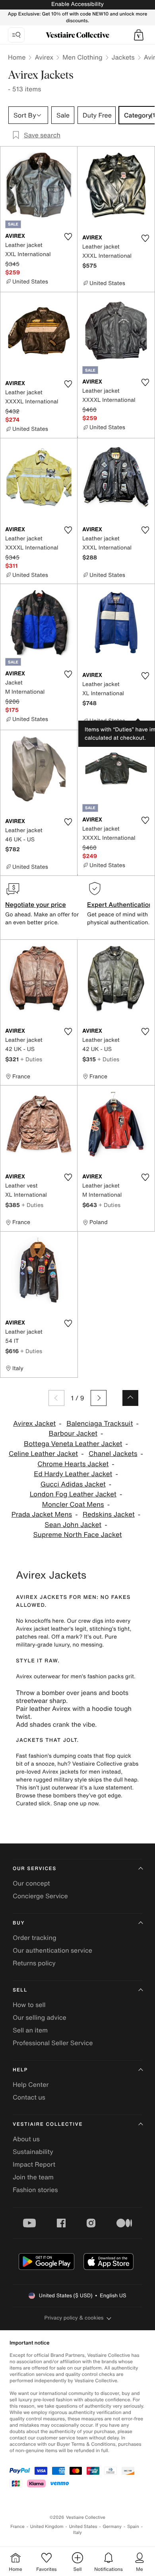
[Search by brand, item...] (16, 35)
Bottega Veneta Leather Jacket (73, 1444)
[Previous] (56, 1398)
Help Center (31, 2084)
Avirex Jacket (34, 1424)
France (17, 2527)
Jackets (123, 57)
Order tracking (35, 1938)
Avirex (44, 57)
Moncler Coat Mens (73, 1505)
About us (26, 2139)
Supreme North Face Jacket (77, 1535)
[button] (139, 35)
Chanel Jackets (113, 1454)
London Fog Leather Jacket (73, 1494)
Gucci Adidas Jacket (73, 1484)
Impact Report (34, 2164)
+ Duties (31, 1059)
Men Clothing (82, 57)
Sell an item (30, 2030)
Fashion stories (35, 2190)
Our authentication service (52, 1950)
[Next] (99, 1398)
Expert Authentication (120, 904)
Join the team (33, 2177)
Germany (112, 2527)
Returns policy (34, 1963)
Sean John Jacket (73, 1525)
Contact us (29, 2097)
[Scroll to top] (130, 1398)
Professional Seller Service (53, 2043)
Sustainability (33, 2152)
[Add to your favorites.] (68, 237)
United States (83, 2527)
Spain (133, 2527)
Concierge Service (40, 1896)
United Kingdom (47, 2527)
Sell (20, 1990)
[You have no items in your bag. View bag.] (139, 35)
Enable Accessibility (77, 4)
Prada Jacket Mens (42, 1515)
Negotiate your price (36, 904)
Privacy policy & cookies (74, 2318)
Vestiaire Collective (48, 2124)
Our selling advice (40, 2017)
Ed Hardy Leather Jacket (73, 1474)
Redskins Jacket (109, 1515)
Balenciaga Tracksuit (100, 1424)
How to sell (29, 2005)
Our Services (35, 1869)
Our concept (31, 1883)
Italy (77, 2533)
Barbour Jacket (73, 1434)
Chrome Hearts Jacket (73, 1464)
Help (20, 2070)
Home (17, 57)
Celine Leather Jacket (43, 1454)
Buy (19, 1923)
